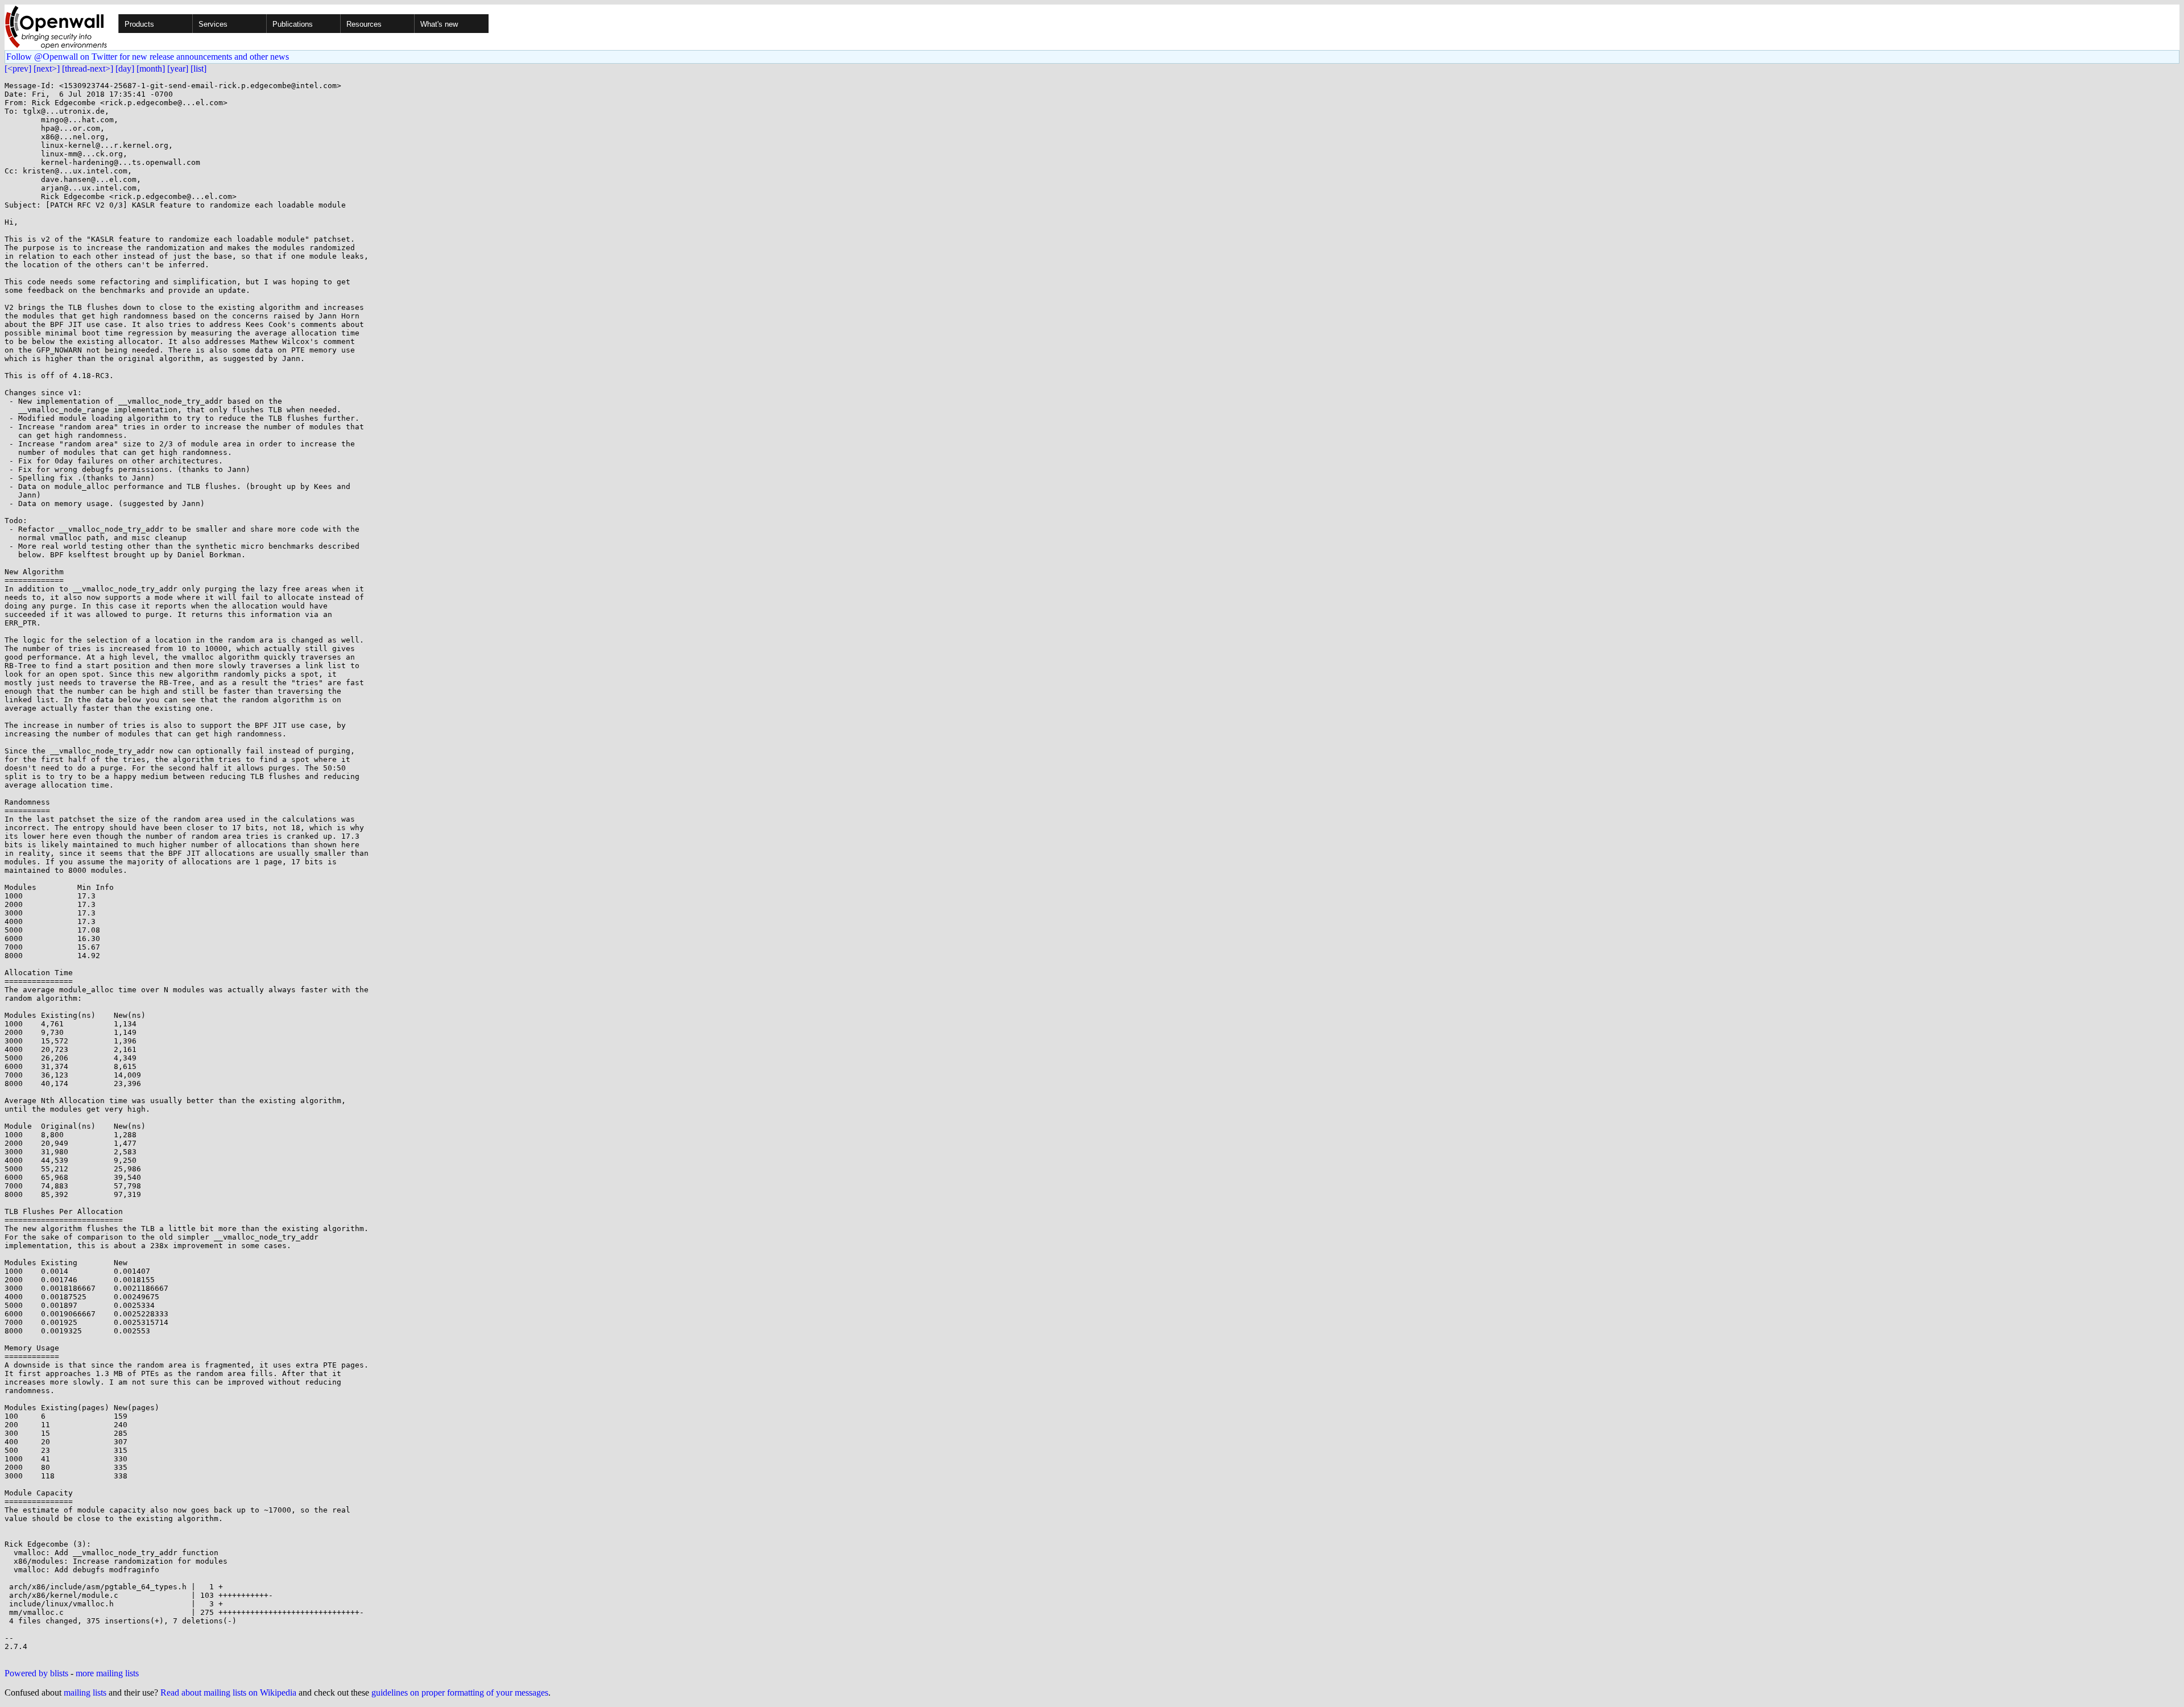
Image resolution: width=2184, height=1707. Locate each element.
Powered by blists (36, 1673)
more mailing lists (107, 1673)
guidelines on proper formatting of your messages (460, 1693)
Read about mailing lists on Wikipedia (228, 1693)
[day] (125, 69)
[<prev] (18, 69)
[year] (178, 69)
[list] (198, 69)
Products (139, 24)
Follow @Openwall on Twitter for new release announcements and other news (148, 57)
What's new (439, 24)
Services (213, 24)
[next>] (47, 69)
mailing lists (85, 1693)
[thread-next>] (88, 69)
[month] (151, 69)
